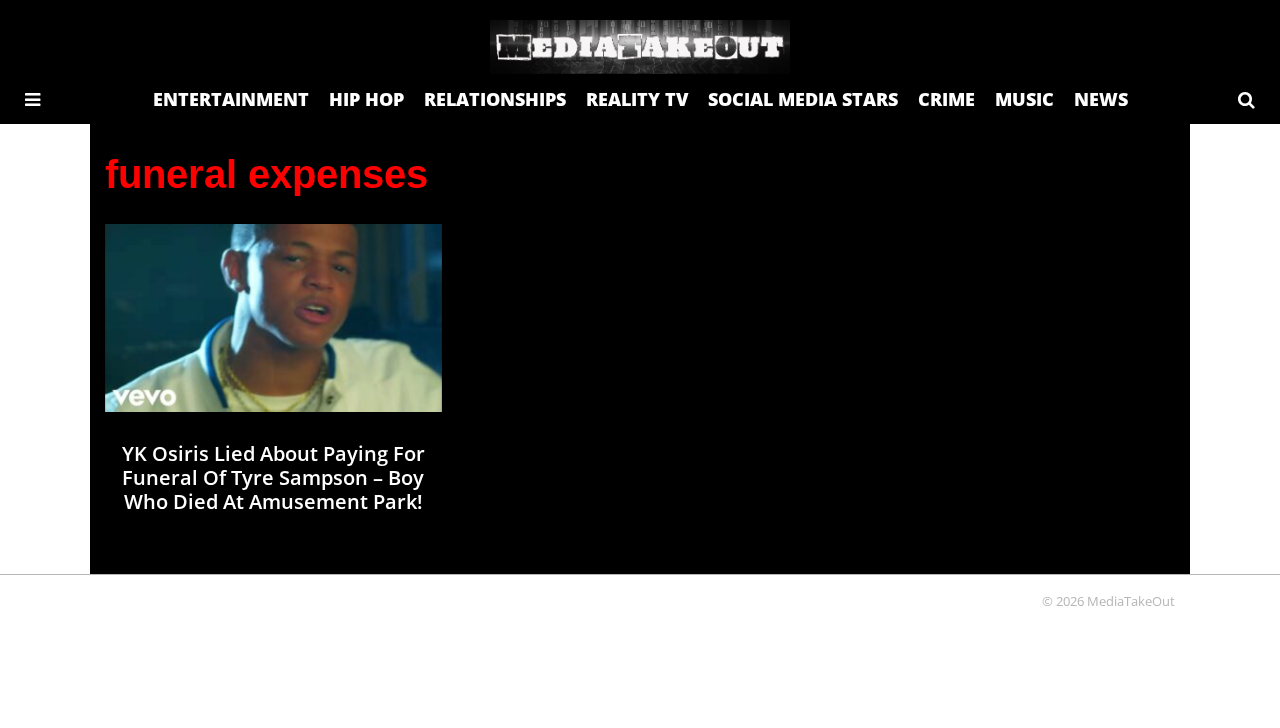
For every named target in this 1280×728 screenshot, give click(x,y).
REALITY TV (637, 99)
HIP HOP (366, 99)
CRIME (946, 99)
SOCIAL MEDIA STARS (803, 99)
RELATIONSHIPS (495, 99)
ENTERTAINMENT (231, 99)
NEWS (1101, 99)
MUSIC (1024, 99)
